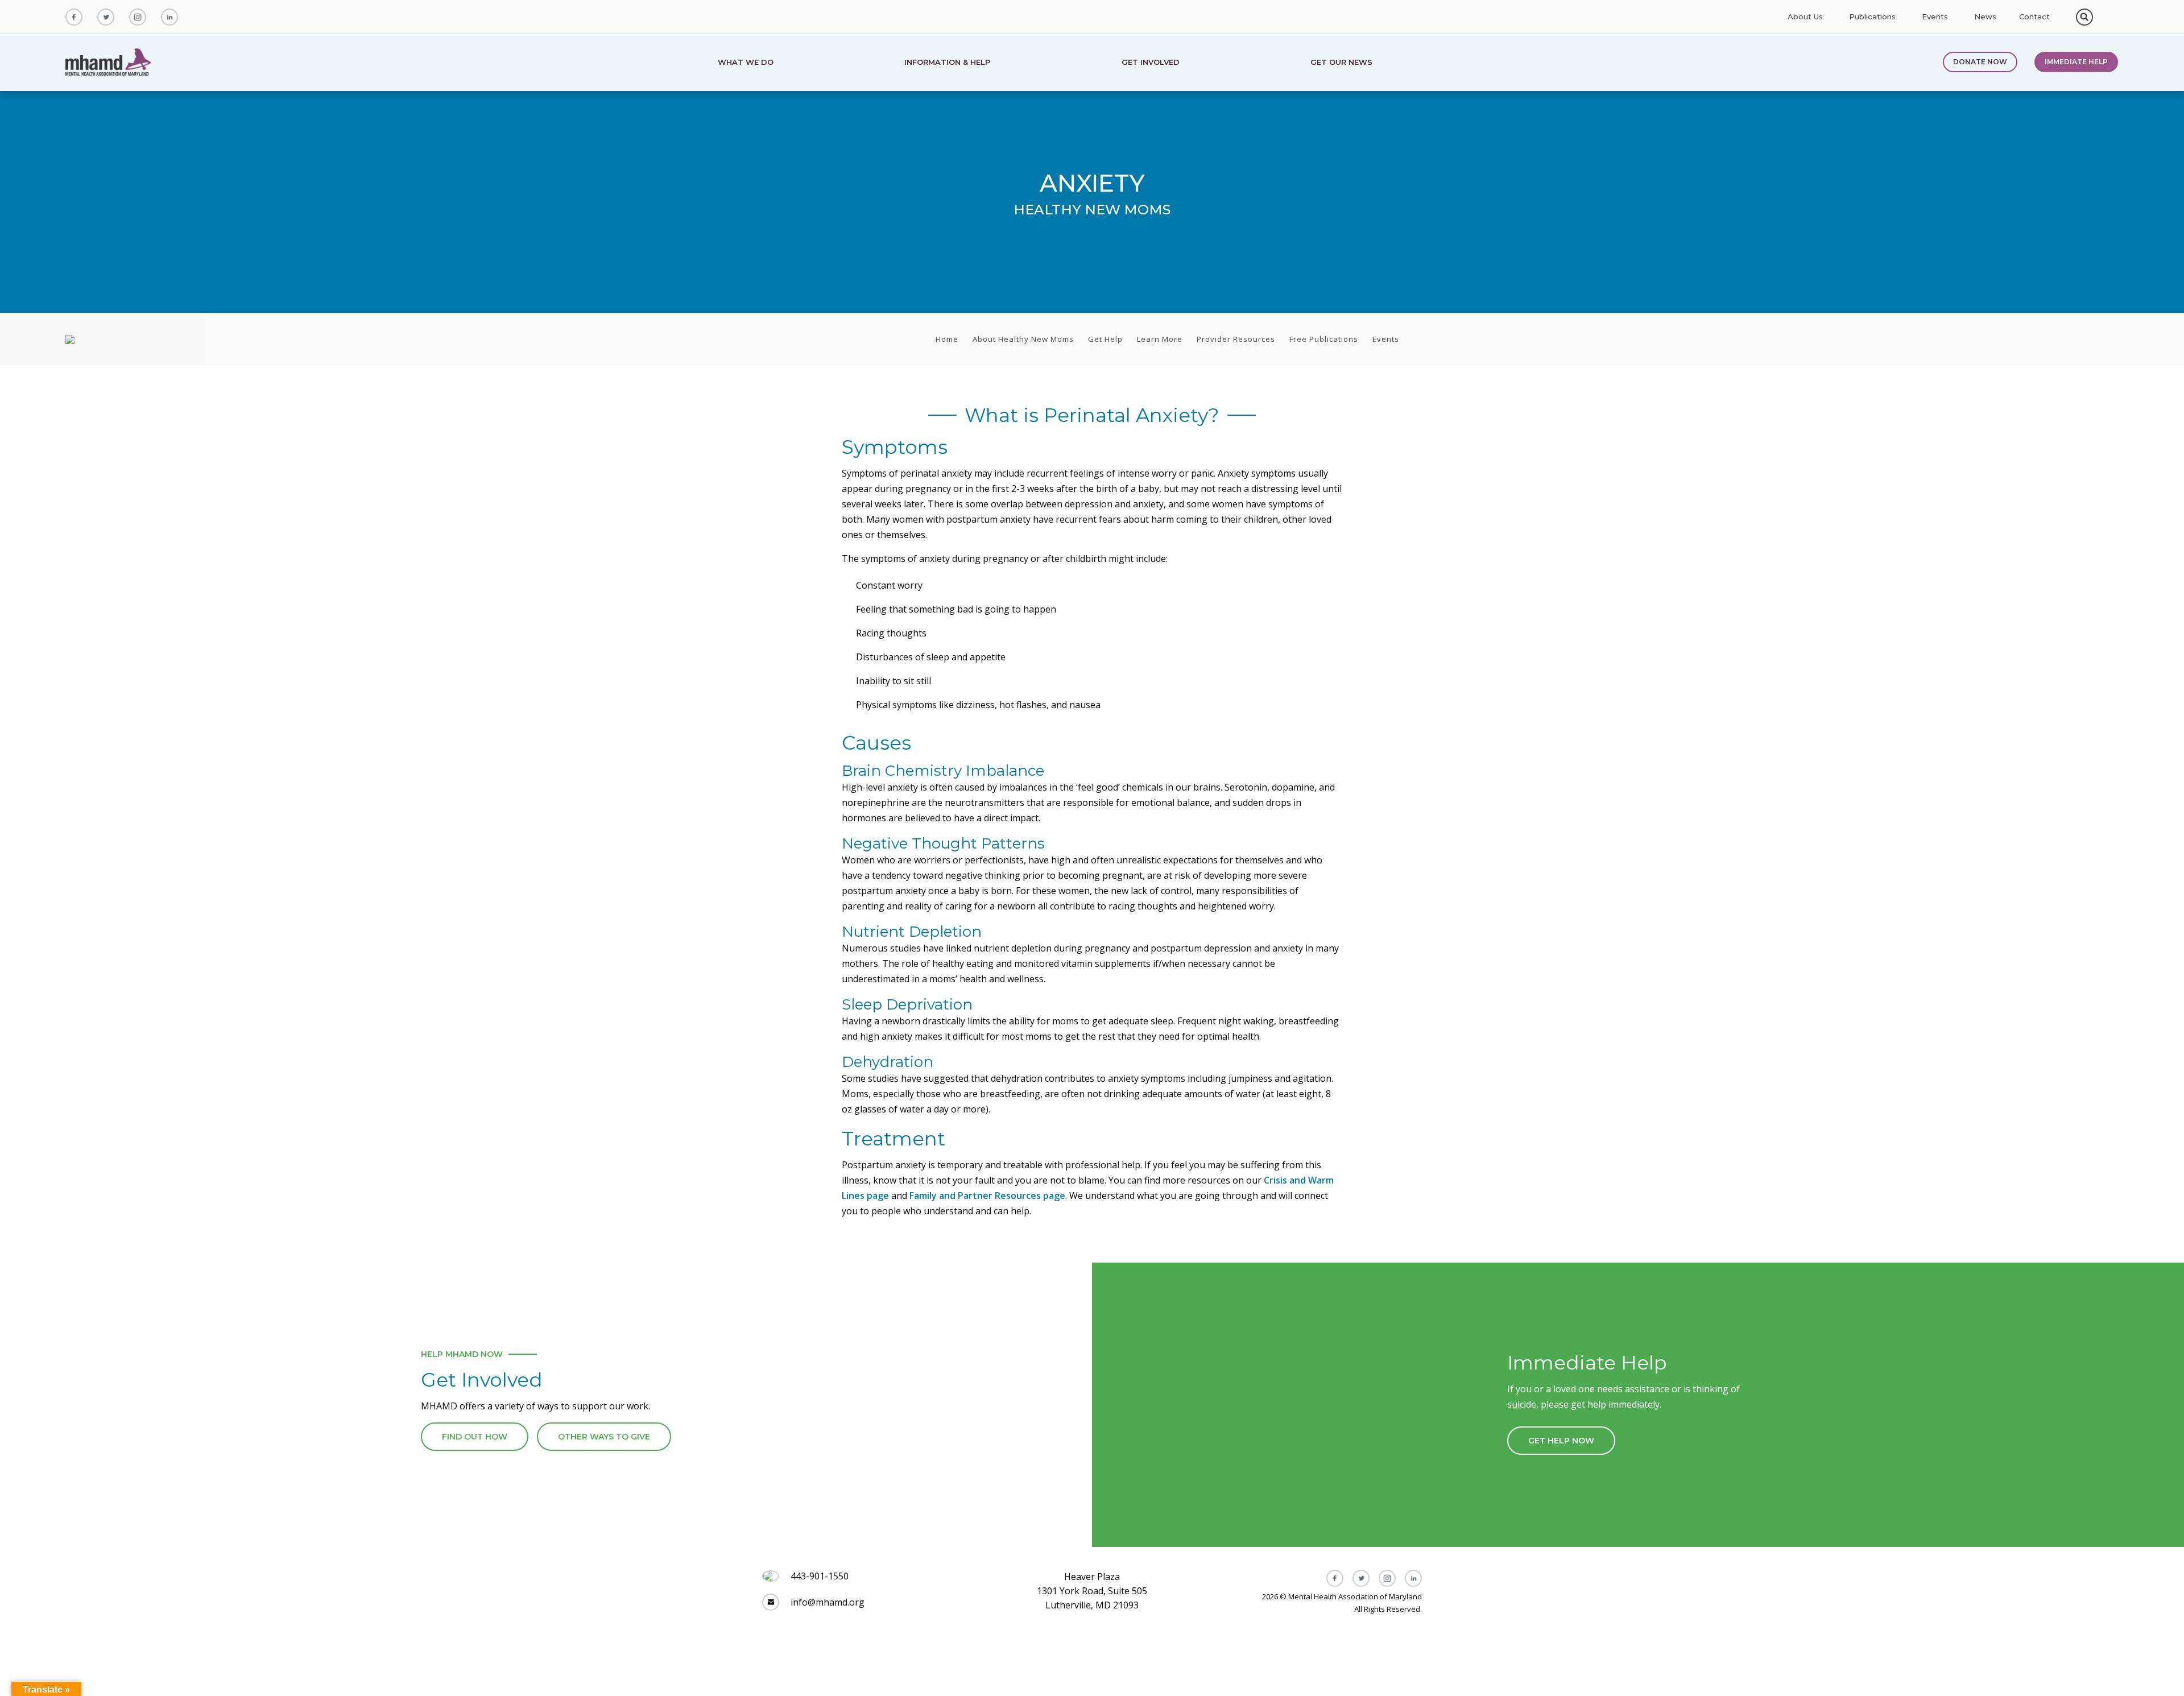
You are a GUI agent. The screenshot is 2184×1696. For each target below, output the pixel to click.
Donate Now (1980, 62)
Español (2110, 17)
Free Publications (1324, 339)
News (1985, 17)
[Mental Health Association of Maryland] (109, 63)
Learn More (1160, 339)
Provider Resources (1236, 339)
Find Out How (475, 1437)
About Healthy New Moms (1023, 339)
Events (1935, 17)
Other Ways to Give (604, 1437)
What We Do (746, 63)
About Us (1805, 17)
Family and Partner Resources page (987, 1196)
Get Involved (1151, 63)
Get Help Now (1561, 1441)
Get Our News (1341, 63)
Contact (2034, 17)
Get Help (1105, 339)
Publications (1872, 17)
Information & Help (947, 63)
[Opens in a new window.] (74, 17)
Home (947, 339)
